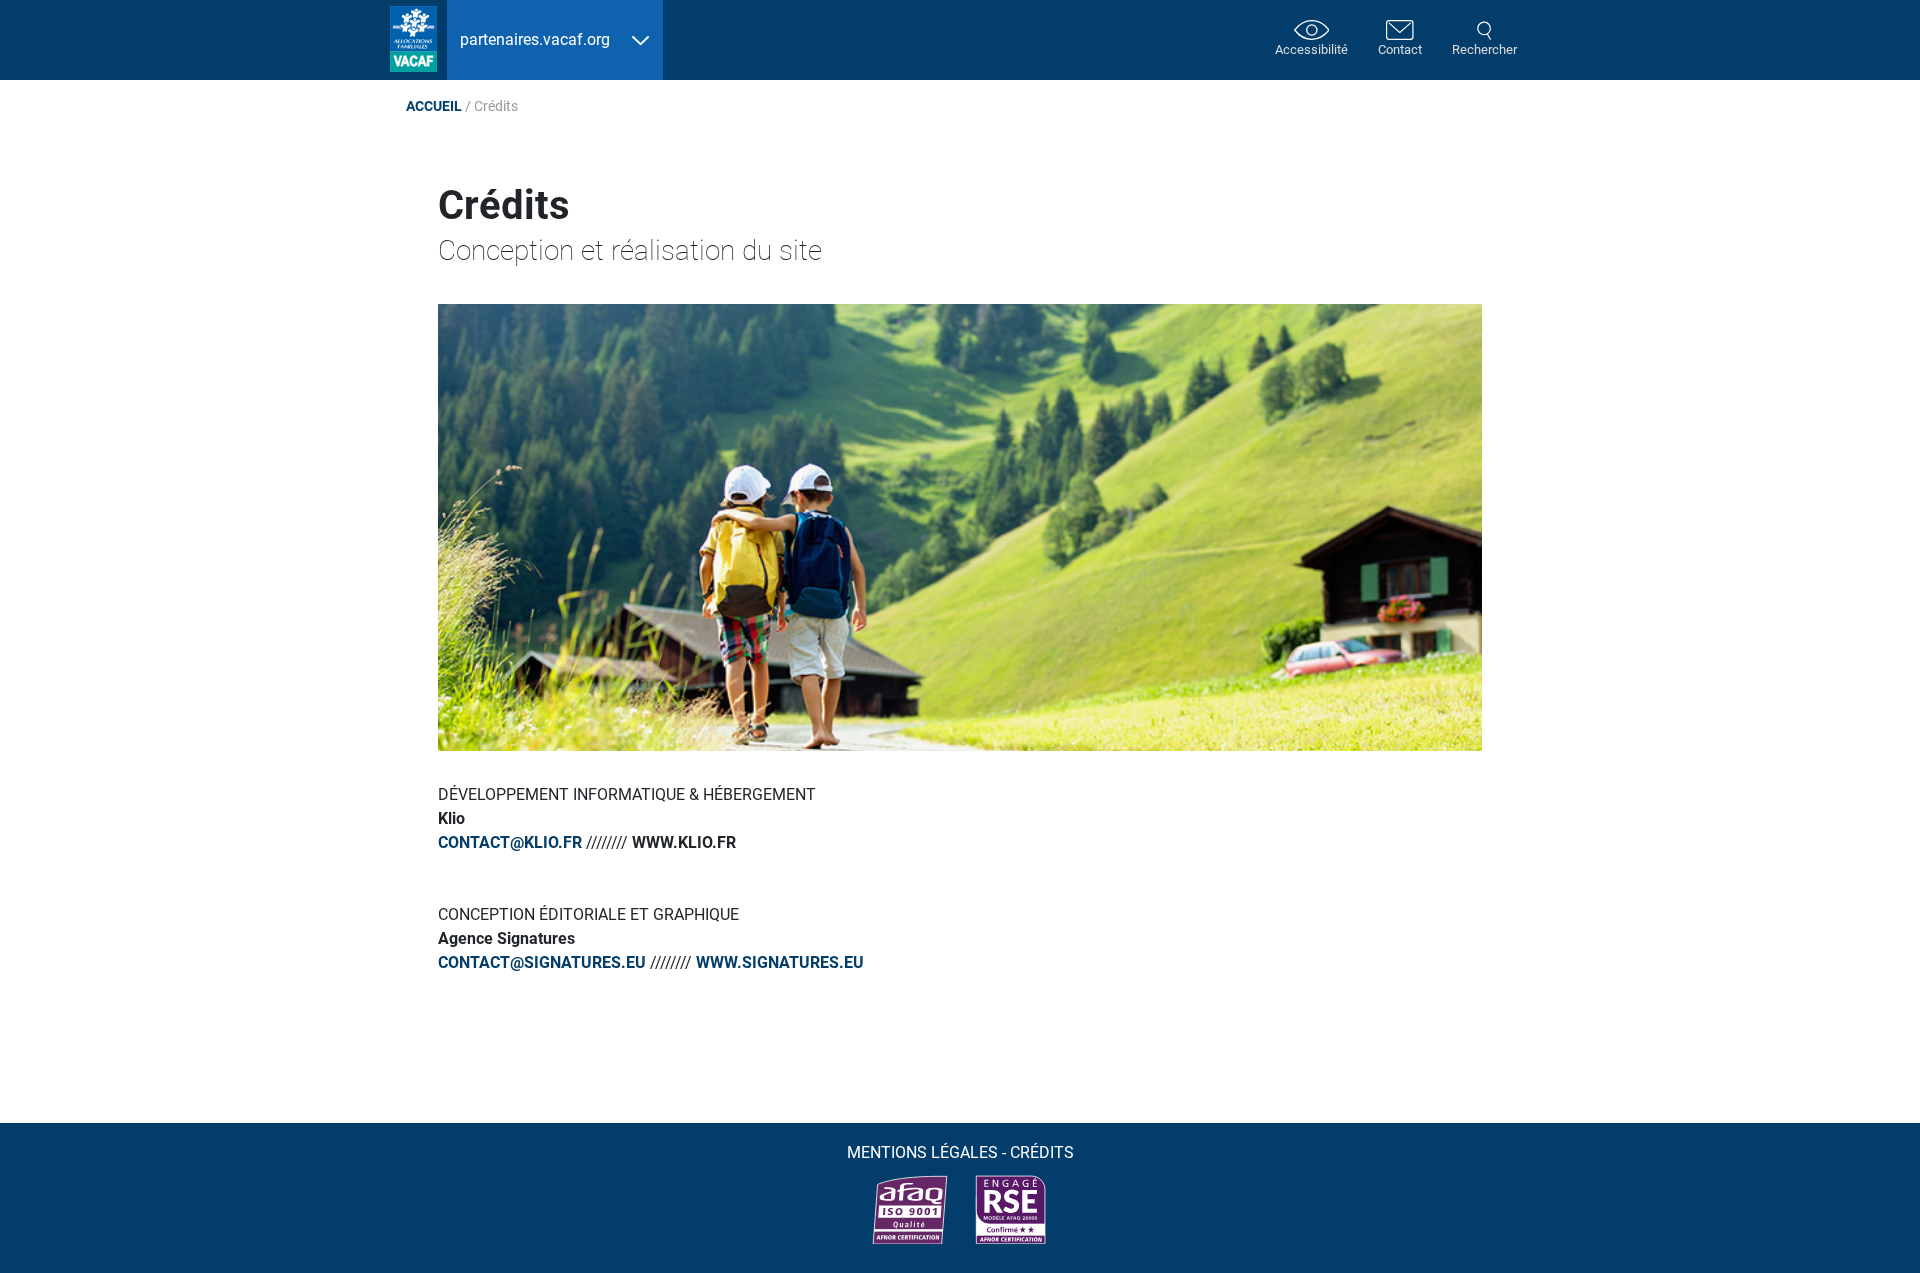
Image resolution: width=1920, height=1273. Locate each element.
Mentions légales (922, 1152)
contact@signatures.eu (542, 962)
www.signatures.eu (780, 962)
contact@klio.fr (510, 842)
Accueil (434, 106)
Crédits (1042, 1152)
